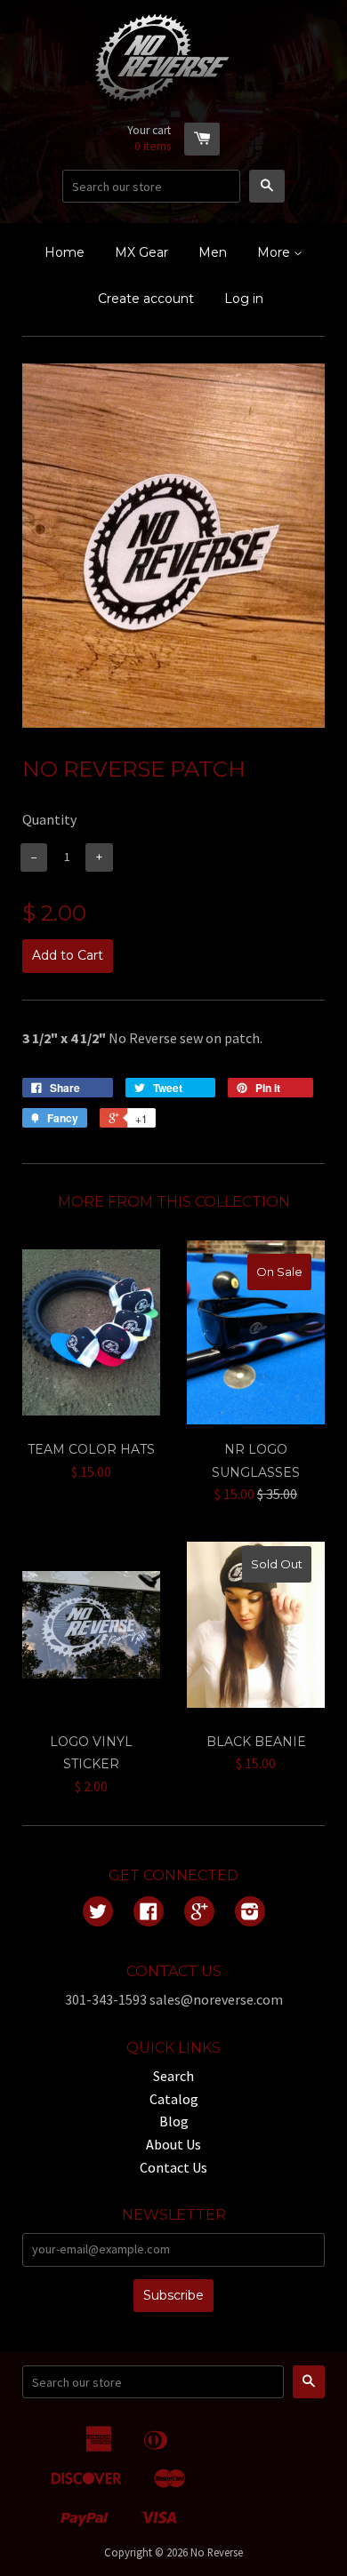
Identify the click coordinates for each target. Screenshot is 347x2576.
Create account (146, 299)
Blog (174, 2121)
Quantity (49, 819)
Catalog (174, 2099)
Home (65, 252)
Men (213, 252)
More (275, 252)
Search (173, 2076)
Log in (244, 299)
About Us (173, 2144)
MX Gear (141, 252)
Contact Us (173, 2167)
